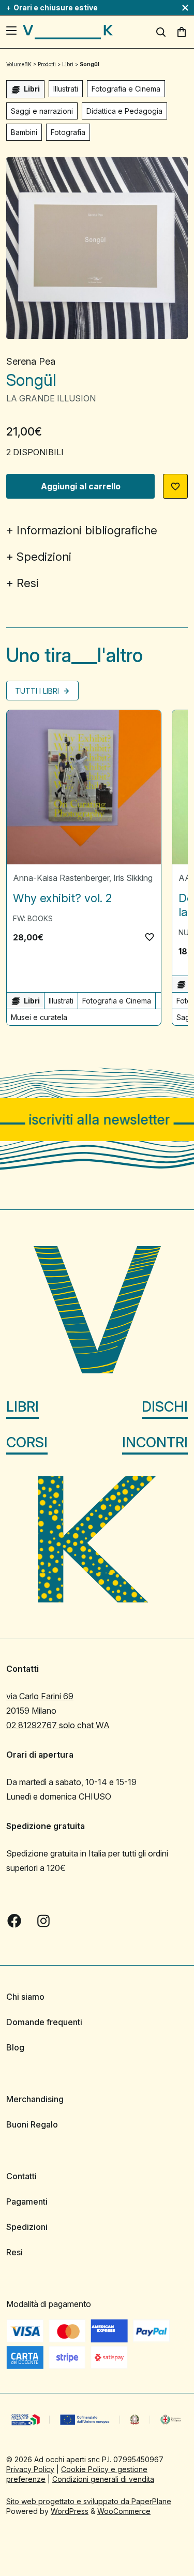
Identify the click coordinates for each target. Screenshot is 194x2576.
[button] (175, 486)
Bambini (24, 132)
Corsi (27, 1442)
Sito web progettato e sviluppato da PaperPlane (89, 2501)
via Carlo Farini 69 (40, 1696)
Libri (23, 1406)
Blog (15, 2047)
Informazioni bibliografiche (87, 530)
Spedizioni (44, 557)
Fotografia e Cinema (126, 89)
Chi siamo (25, 1997)
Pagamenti (27, 2201)
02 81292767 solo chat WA (58, 1725)
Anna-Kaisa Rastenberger (61, 878)
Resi (28, 583)
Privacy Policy (30, 2469)
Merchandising (35, 2099)
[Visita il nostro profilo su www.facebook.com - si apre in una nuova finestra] (14, 1921)
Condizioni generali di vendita (103, 2478)
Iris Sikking (133, 878)
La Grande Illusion (51, 398)
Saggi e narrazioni (42, 111)
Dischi (165, 1406)
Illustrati (66, 89)
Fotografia (68, 132)
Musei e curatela (39, 1017)
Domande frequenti (44, 2022)
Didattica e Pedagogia (124, 111)
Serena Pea (31, 361)
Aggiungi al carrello (81, 486)
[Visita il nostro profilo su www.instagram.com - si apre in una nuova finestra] (43, 1921)
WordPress (70, 2511)
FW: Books (33, 918)
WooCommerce (124, 2511)
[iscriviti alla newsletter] (97, 1120)
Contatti (21, 2176)
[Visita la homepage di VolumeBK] (68, 32)
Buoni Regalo (32, 2124)
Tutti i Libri (38, 691)
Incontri (155, 1442)
